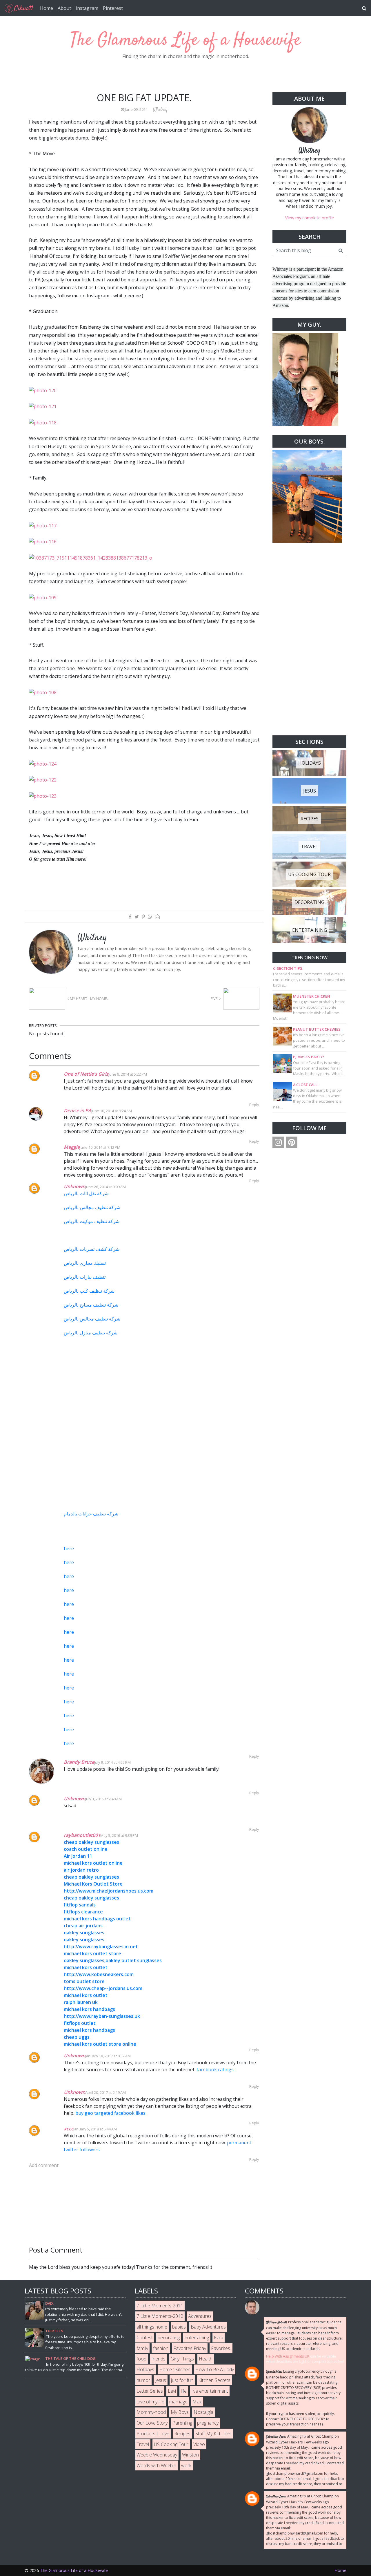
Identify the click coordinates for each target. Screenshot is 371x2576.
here (69, 1549)
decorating (169, 2338)
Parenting (182, 2423)
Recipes (182, 2434)
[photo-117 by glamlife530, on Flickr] (43, 525)
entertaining (197, 2338)
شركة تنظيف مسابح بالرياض (91, 1305)
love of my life (150, 2402)
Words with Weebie (156, 2465)
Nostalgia (203, 2412)
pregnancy (208, 2423)
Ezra (219, 2338)
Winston (190, 2455)
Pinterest (113, 8)
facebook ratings (215, 2070)
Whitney (309, 151)
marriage (178, 2402)
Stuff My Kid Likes (213, 2434)
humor (143, 2380)
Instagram (87, 8)
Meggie (72, 1147)
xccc (69, 2129)
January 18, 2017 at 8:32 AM (108, 2056)
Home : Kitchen (175, 2369)
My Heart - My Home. (88, 998)
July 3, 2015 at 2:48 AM (103, 1799)
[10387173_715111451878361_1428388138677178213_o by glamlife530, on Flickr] (91, 557)
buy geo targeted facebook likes (110, 2113)
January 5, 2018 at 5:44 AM (95, 2129)
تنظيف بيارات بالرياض (85, 1277)
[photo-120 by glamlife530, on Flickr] (43, 390)
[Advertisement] (309, 639)
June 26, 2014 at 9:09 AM (106, 1187)
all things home (152, 2327)
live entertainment (210, 2391)
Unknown (74, 1186)
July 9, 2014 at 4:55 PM (112, 1762)
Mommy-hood (151, 2412)
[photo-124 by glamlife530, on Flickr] (43, 764)
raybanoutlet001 (82, 1835)
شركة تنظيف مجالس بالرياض (92, 1207)
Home (47, 8)
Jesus (161, 2380)
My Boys (180, 2412)
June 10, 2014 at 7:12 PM (100, 1147)
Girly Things (182, 2359)
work (186, 2465)
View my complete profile (310, 218)
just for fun (182, 2380)
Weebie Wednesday (157, 2455)
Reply (254, 1105)
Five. (215, 998)
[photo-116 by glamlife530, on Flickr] (43, 541)
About (64, 8)
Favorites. (221, 2348)
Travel (143, 2444)
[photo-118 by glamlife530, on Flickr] (43, 422)
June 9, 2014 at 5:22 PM (128, 1074)
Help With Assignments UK (288, 2356)
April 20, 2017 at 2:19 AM (106, 2092)
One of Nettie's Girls (86, 1074)
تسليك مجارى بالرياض (85, 1263)
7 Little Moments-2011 (160, 2306)
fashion (161, 2348)
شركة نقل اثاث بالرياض (86, 1193)
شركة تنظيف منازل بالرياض (91, 1333)
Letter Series (150, 2391)
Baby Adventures (208, 2327)
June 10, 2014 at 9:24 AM (112, 1111)
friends (158, 2359)
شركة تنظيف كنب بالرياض (89, 1291)
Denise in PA (78, 1110)
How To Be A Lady (215, 2369)
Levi (172, 2391)
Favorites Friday (190, 2348)
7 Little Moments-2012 (160, 2316)
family (142, 2348)
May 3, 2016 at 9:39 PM (119, 1835)
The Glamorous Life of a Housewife (186, 40)
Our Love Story (152, 2423)
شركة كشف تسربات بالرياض (92, 1249)
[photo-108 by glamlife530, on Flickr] (43, 692)
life (184, 2391)
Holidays (145, 2369)
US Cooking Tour (171, 2444)
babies (179, 2327)
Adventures (200, 2316)
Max (197, 2402)
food (141, 2359)
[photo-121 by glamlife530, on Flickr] (43, 406)
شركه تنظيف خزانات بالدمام (91, 1514)
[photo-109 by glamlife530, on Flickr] (43, 597)
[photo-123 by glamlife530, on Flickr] (43, 796)
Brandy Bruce (79, 1762)
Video (199, 2444)
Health (206, 2359)
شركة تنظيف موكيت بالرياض (92, 1221)
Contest (145, 2338)
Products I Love (153, 2434)
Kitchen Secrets (214, 2380)
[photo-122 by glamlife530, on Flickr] (43, 779)
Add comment (44, 2165)
